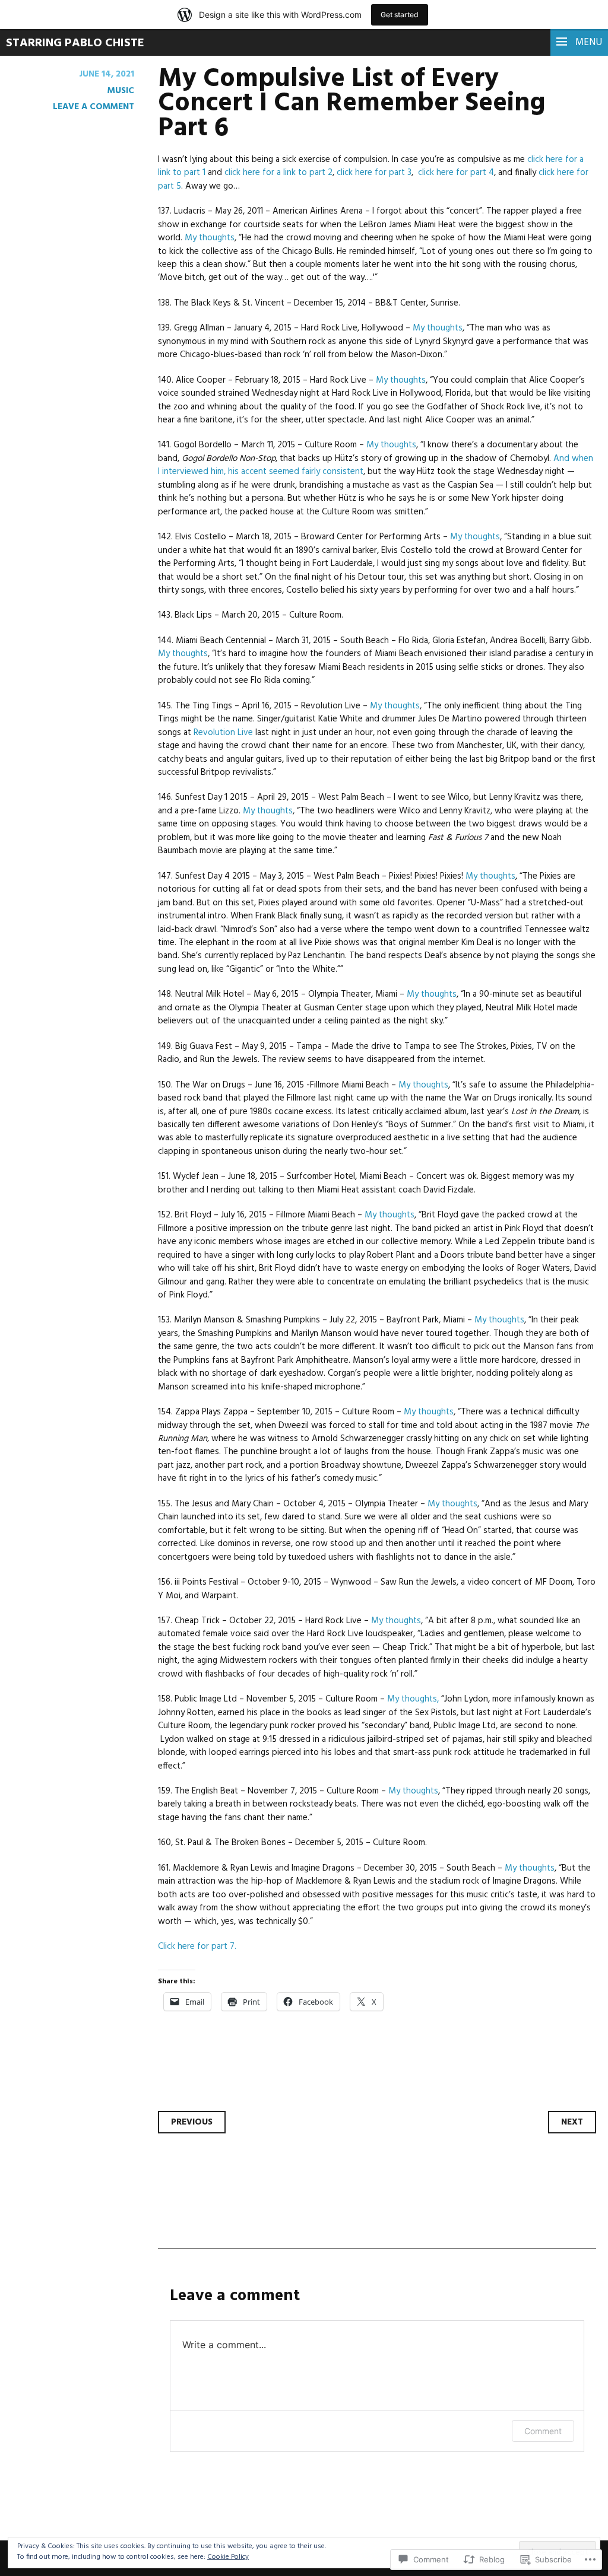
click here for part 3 (374, 173)
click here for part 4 (456, 173)
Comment (543, 2431)
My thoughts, (413, 1699)
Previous (192, 2122)
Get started (400, 15)
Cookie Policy (228, 2557)
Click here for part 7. (197, 1947)
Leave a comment (94, 107)
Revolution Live (223, 733)
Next (572, 2122)
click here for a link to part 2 (278, 173)
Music (121, 91)
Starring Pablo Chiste (75, 43)
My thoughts (210, 238)
